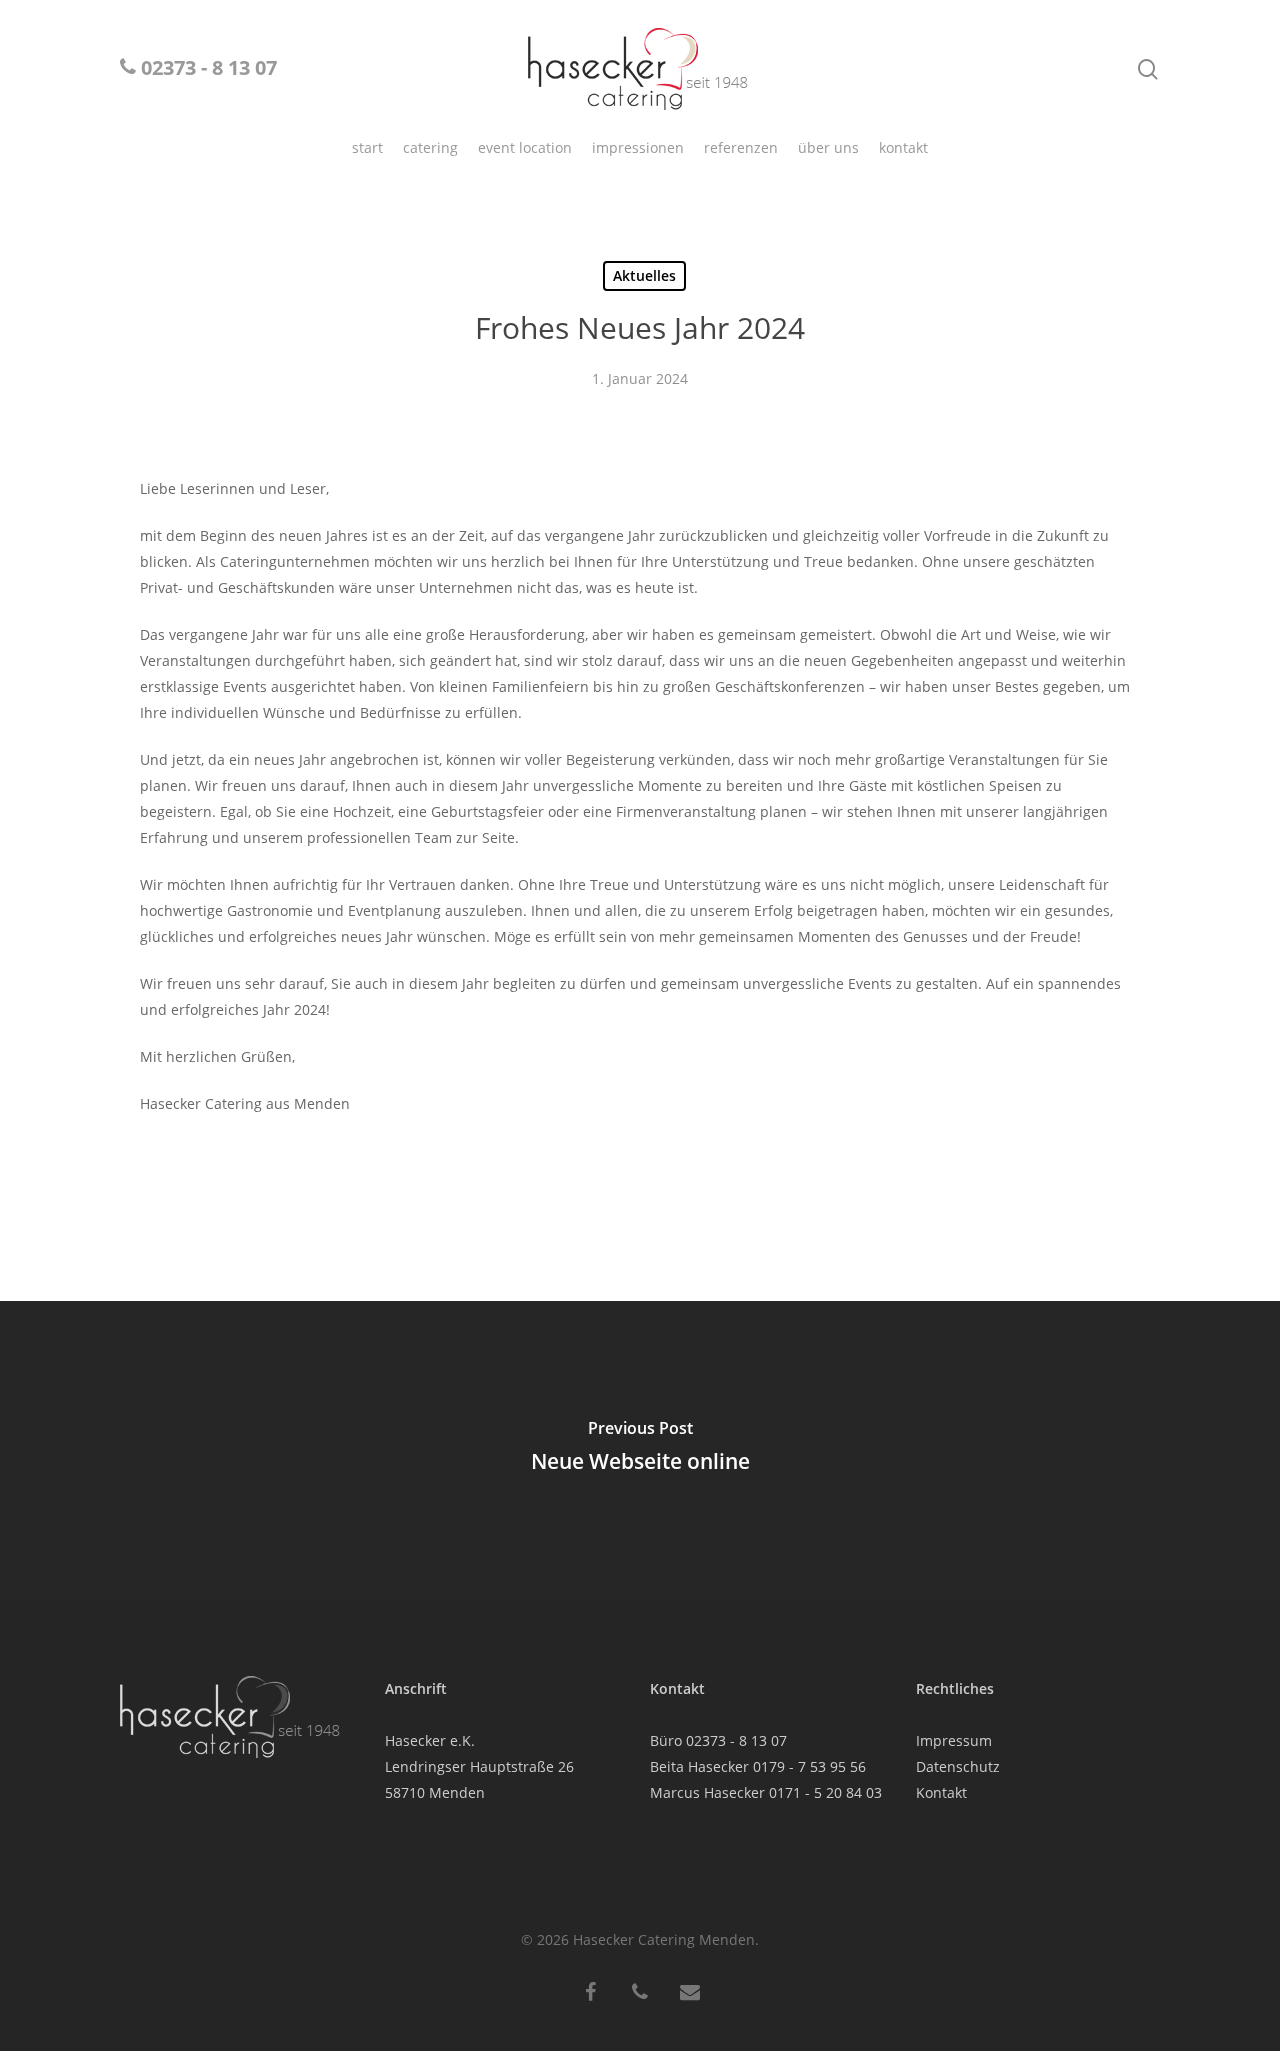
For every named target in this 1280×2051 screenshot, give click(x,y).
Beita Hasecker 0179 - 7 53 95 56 (758, 1766)
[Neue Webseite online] (640, 1451)
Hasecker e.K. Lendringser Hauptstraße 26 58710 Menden (479, 1766)
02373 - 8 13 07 (206, 69)
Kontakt (941, 1792)
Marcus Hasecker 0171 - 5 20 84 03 (766, 1792)
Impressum (954, 1740)
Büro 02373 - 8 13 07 (718, 1740)
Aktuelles (644, 275)
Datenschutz (958, 1766)
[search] (1148, 69)
